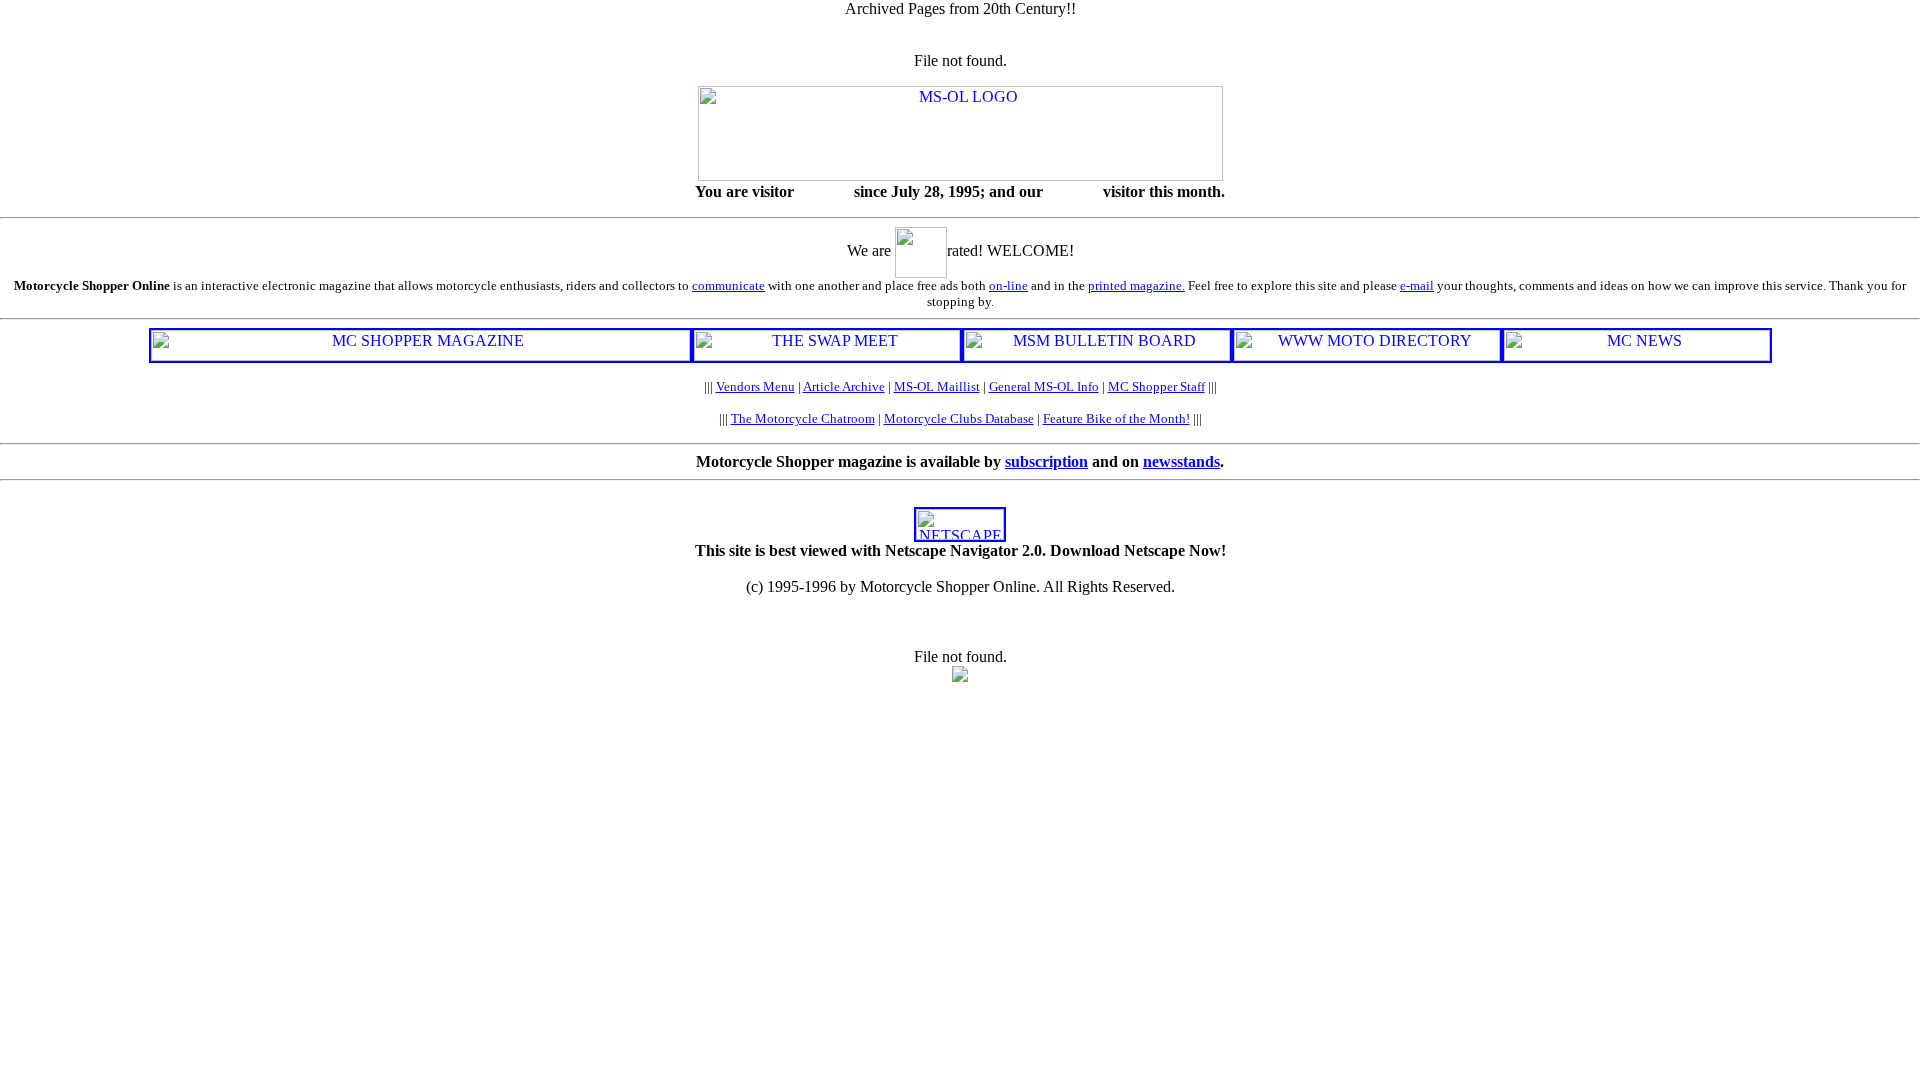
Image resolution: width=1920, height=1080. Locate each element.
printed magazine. (1136, 285)
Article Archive (844, 386)
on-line (1008, 285)
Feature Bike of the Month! (1116, 418)
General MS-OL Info (1044, 386)
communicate (728, 285)
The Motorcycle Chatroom (803, 418)
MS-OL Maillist (937, 386)
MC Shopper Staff (1156, 386)
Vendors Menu (755, 386)
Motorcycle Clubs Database (959, 418)
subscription (1046, 461)
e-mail (1417, 285)
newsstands (1181, 461)
